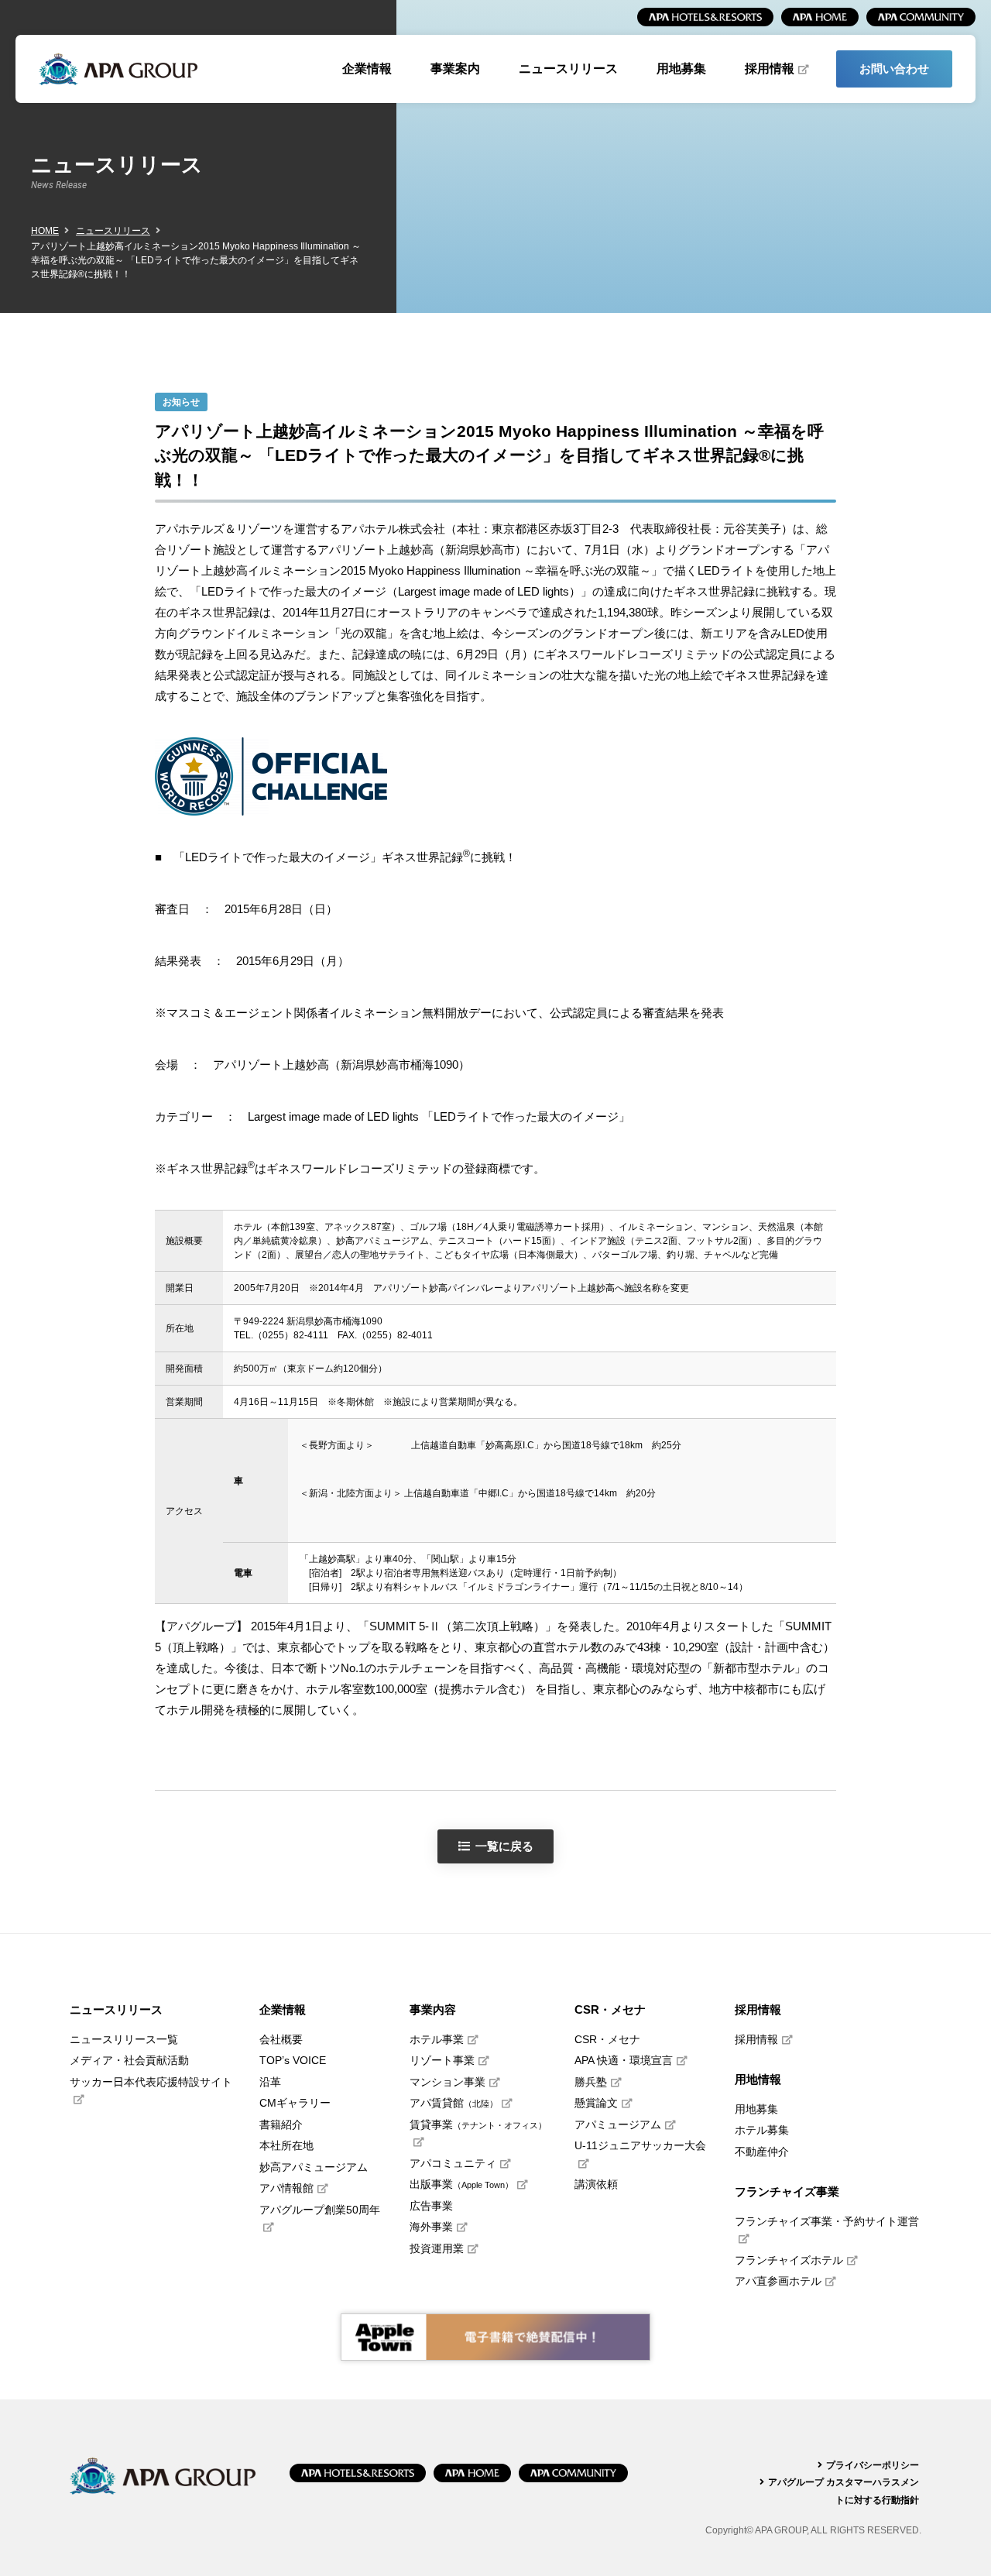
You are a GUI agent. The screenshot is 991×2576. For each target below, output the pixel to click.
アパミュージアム (618, 2125)
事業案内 (455, 69)
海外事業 (431, 2227)
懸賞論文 (596, 2103)
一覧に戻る (504, 1846)
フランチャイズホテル (789, 2260)
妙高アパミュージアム (314, 2167)
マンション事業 (447, 2082)
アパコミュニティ (453, 2164)
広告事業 (431, 2206)
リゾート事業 (442, 2061)
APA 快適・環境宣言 (624, 2061)
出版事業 (461, 2184)
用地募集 (681, 69)
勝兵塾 (591, 2082)
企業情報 (367, 69)
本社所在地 (286, 2146)
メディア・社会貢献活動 (129, 2061)
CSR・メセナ (607, 2040)
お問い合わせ (894, 69)
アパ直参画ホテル (778, 2281)
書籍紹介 (281, 2125)
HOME (45, 231)
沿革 (270, 2082)
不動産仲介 (762, 2152)
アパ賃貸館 (454, 2103)
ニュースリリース (568, 69)
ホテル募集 (762, 2130)
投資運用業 (437, 2249)
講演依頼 (596, 2184)
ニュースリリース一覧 (124, 2040)
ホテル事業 (437, 2040)
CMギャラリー (295, 2103)
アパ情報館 (286, 2188)
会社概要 (281, 2040)
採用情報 (770, 69)
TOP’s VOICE (293, 2061)
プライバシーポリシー (873, 2465)
